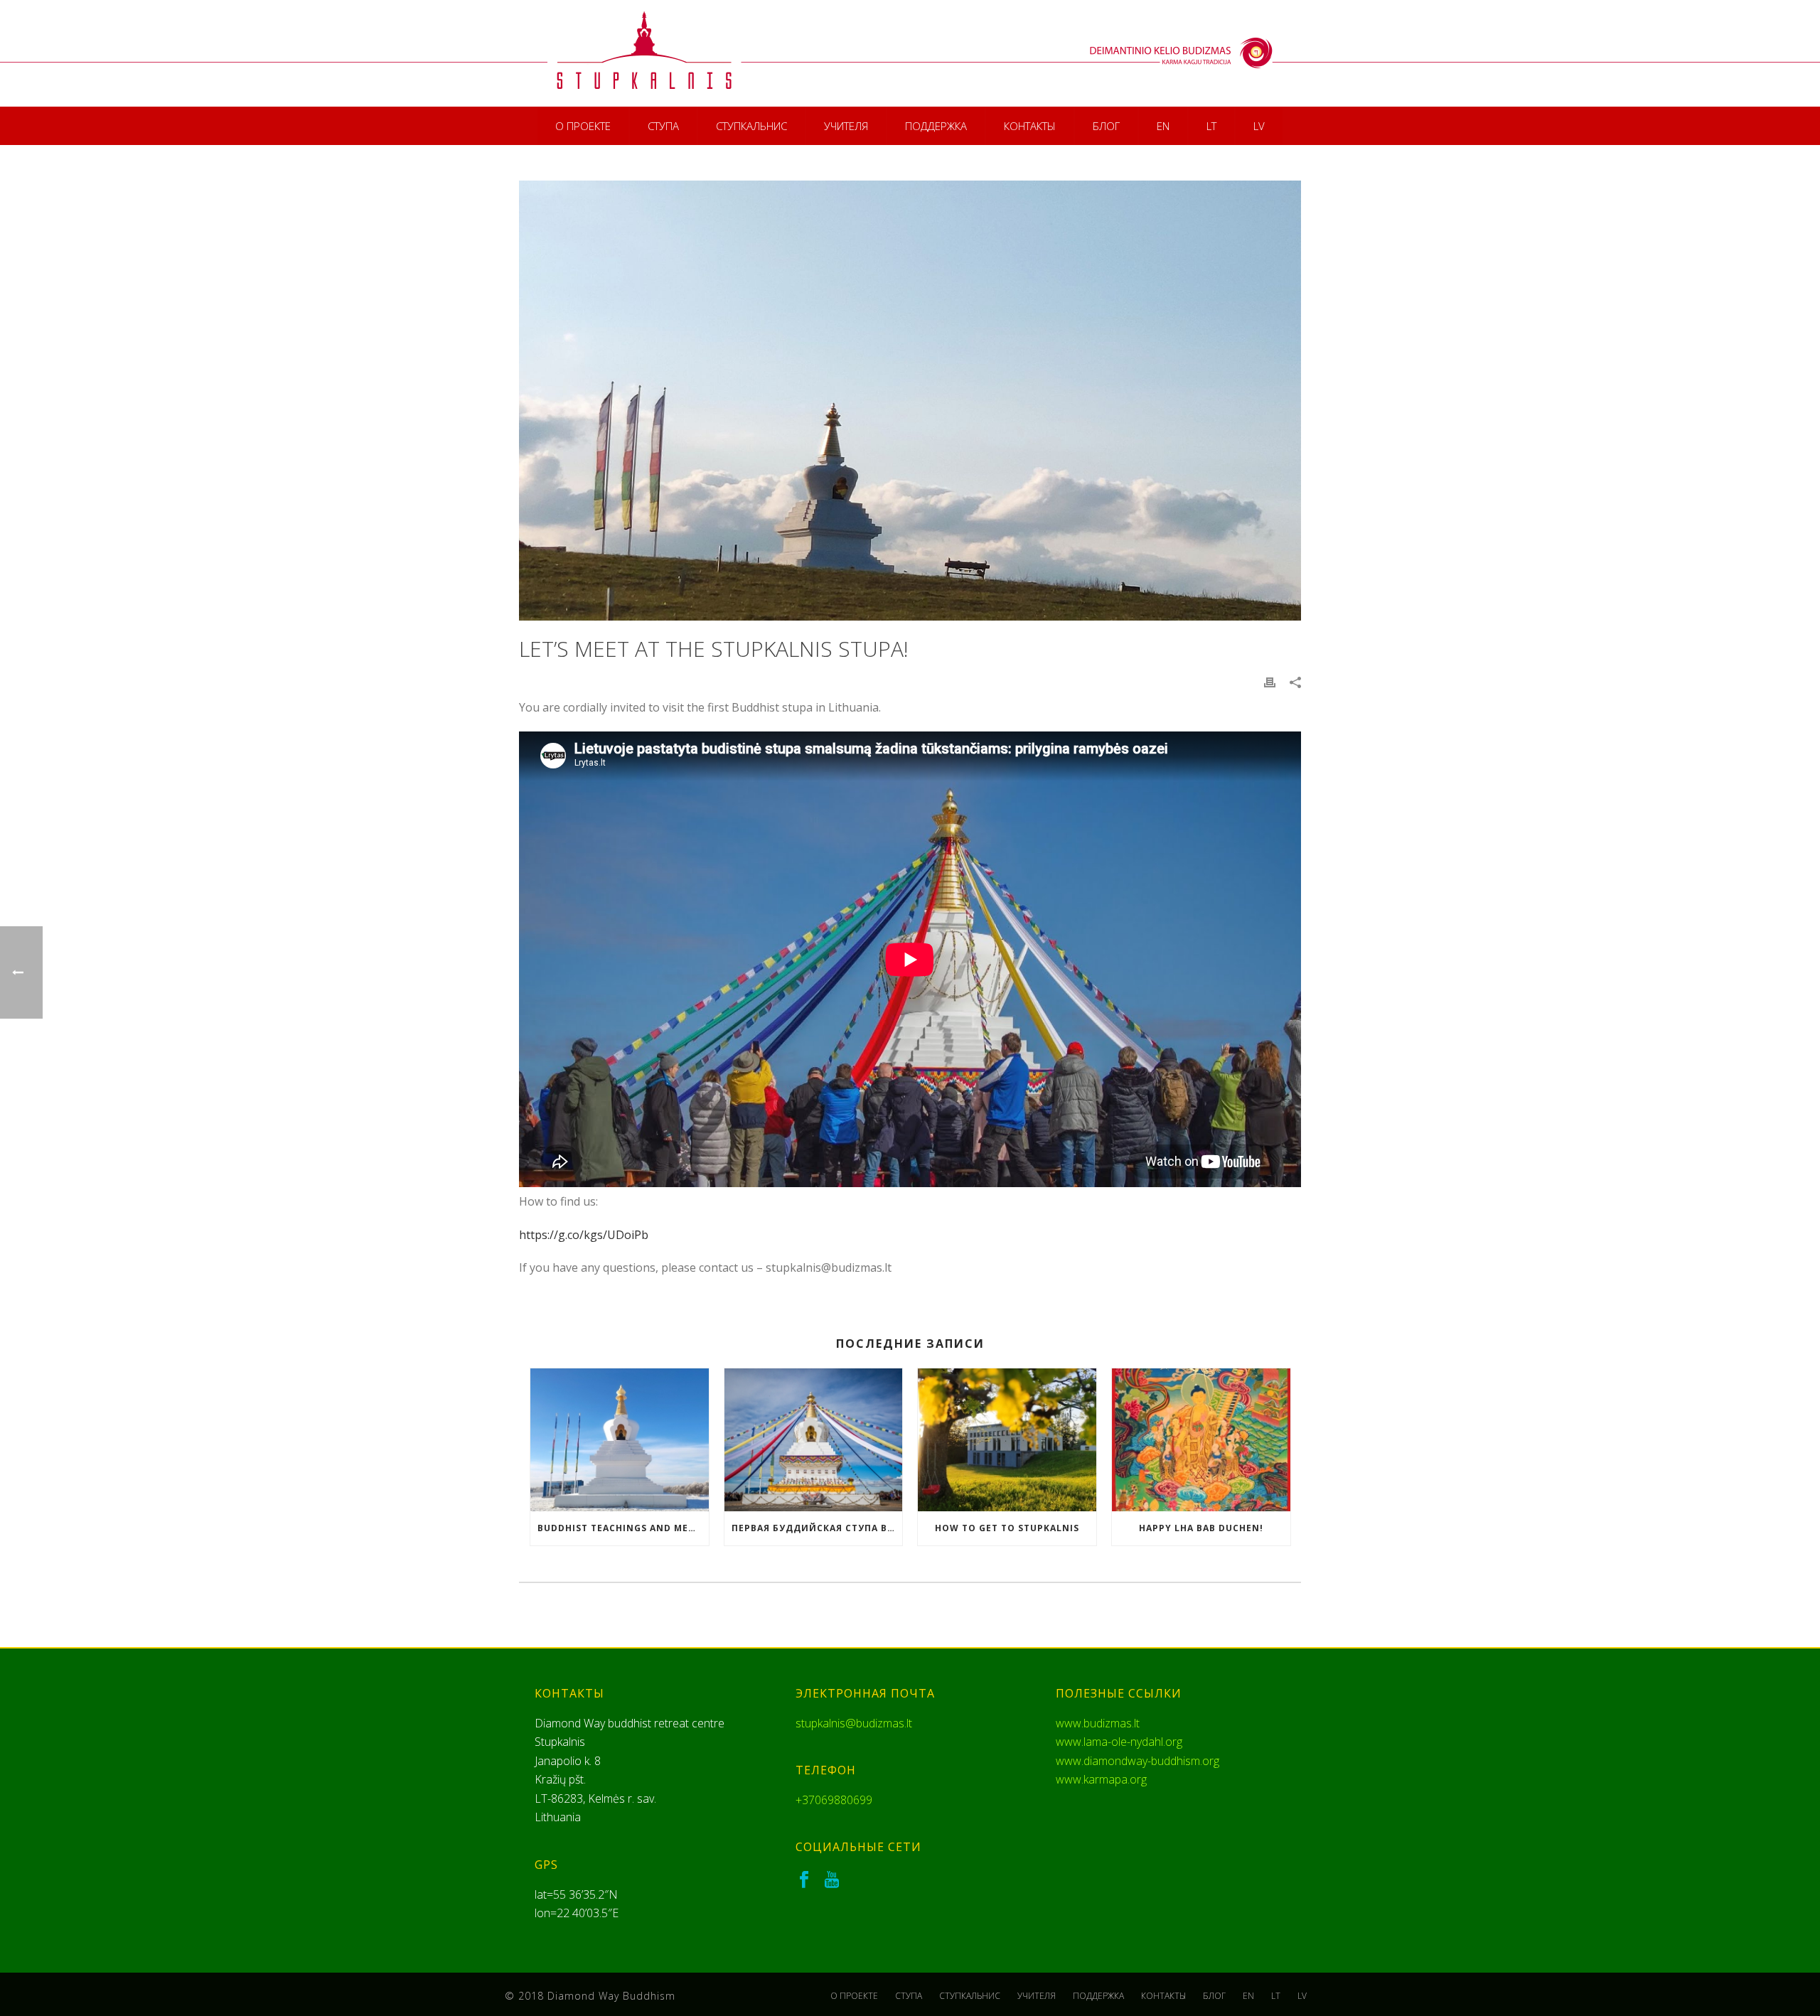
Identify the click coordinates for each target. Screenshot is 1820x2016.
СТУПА (663, 126)
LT (1211, 126)
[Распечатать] (1270, 682)
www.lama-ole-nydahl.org (1119, 1742)
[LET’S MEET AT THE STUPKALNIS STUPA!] (910, 401)
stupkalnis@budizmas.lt (854, 1723)
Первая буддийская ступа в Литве (817, 1528)
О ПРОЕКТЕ (583, 126)
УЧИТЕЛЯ (846, 126)
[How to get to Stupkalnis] (1007, 1440)
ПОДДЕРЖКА (936, 126)
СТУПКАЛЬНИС (751, 126)
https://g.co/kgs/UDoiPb (584, 1235)
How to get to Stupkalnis (1007, 1528)
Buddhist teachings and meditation (623, 1528)
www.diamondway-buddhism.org (1137, 1761)
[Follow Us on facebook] (804, 1880)
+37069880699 (834, 1800)
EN (1163, 126)
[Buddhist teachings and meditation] (620, 1440)
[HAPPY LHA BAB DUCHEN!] (1201, 1440)
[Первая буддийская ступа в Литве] (814, 1440)
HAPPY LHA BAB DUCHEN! (1201, 1528)
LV (1259, 126)
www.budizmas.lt (1098, 1723)
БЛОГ (1106, 126)
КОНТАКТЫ (1030, 126)
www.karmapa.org (1101, 1779)
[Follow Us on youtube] (832, 1880)
